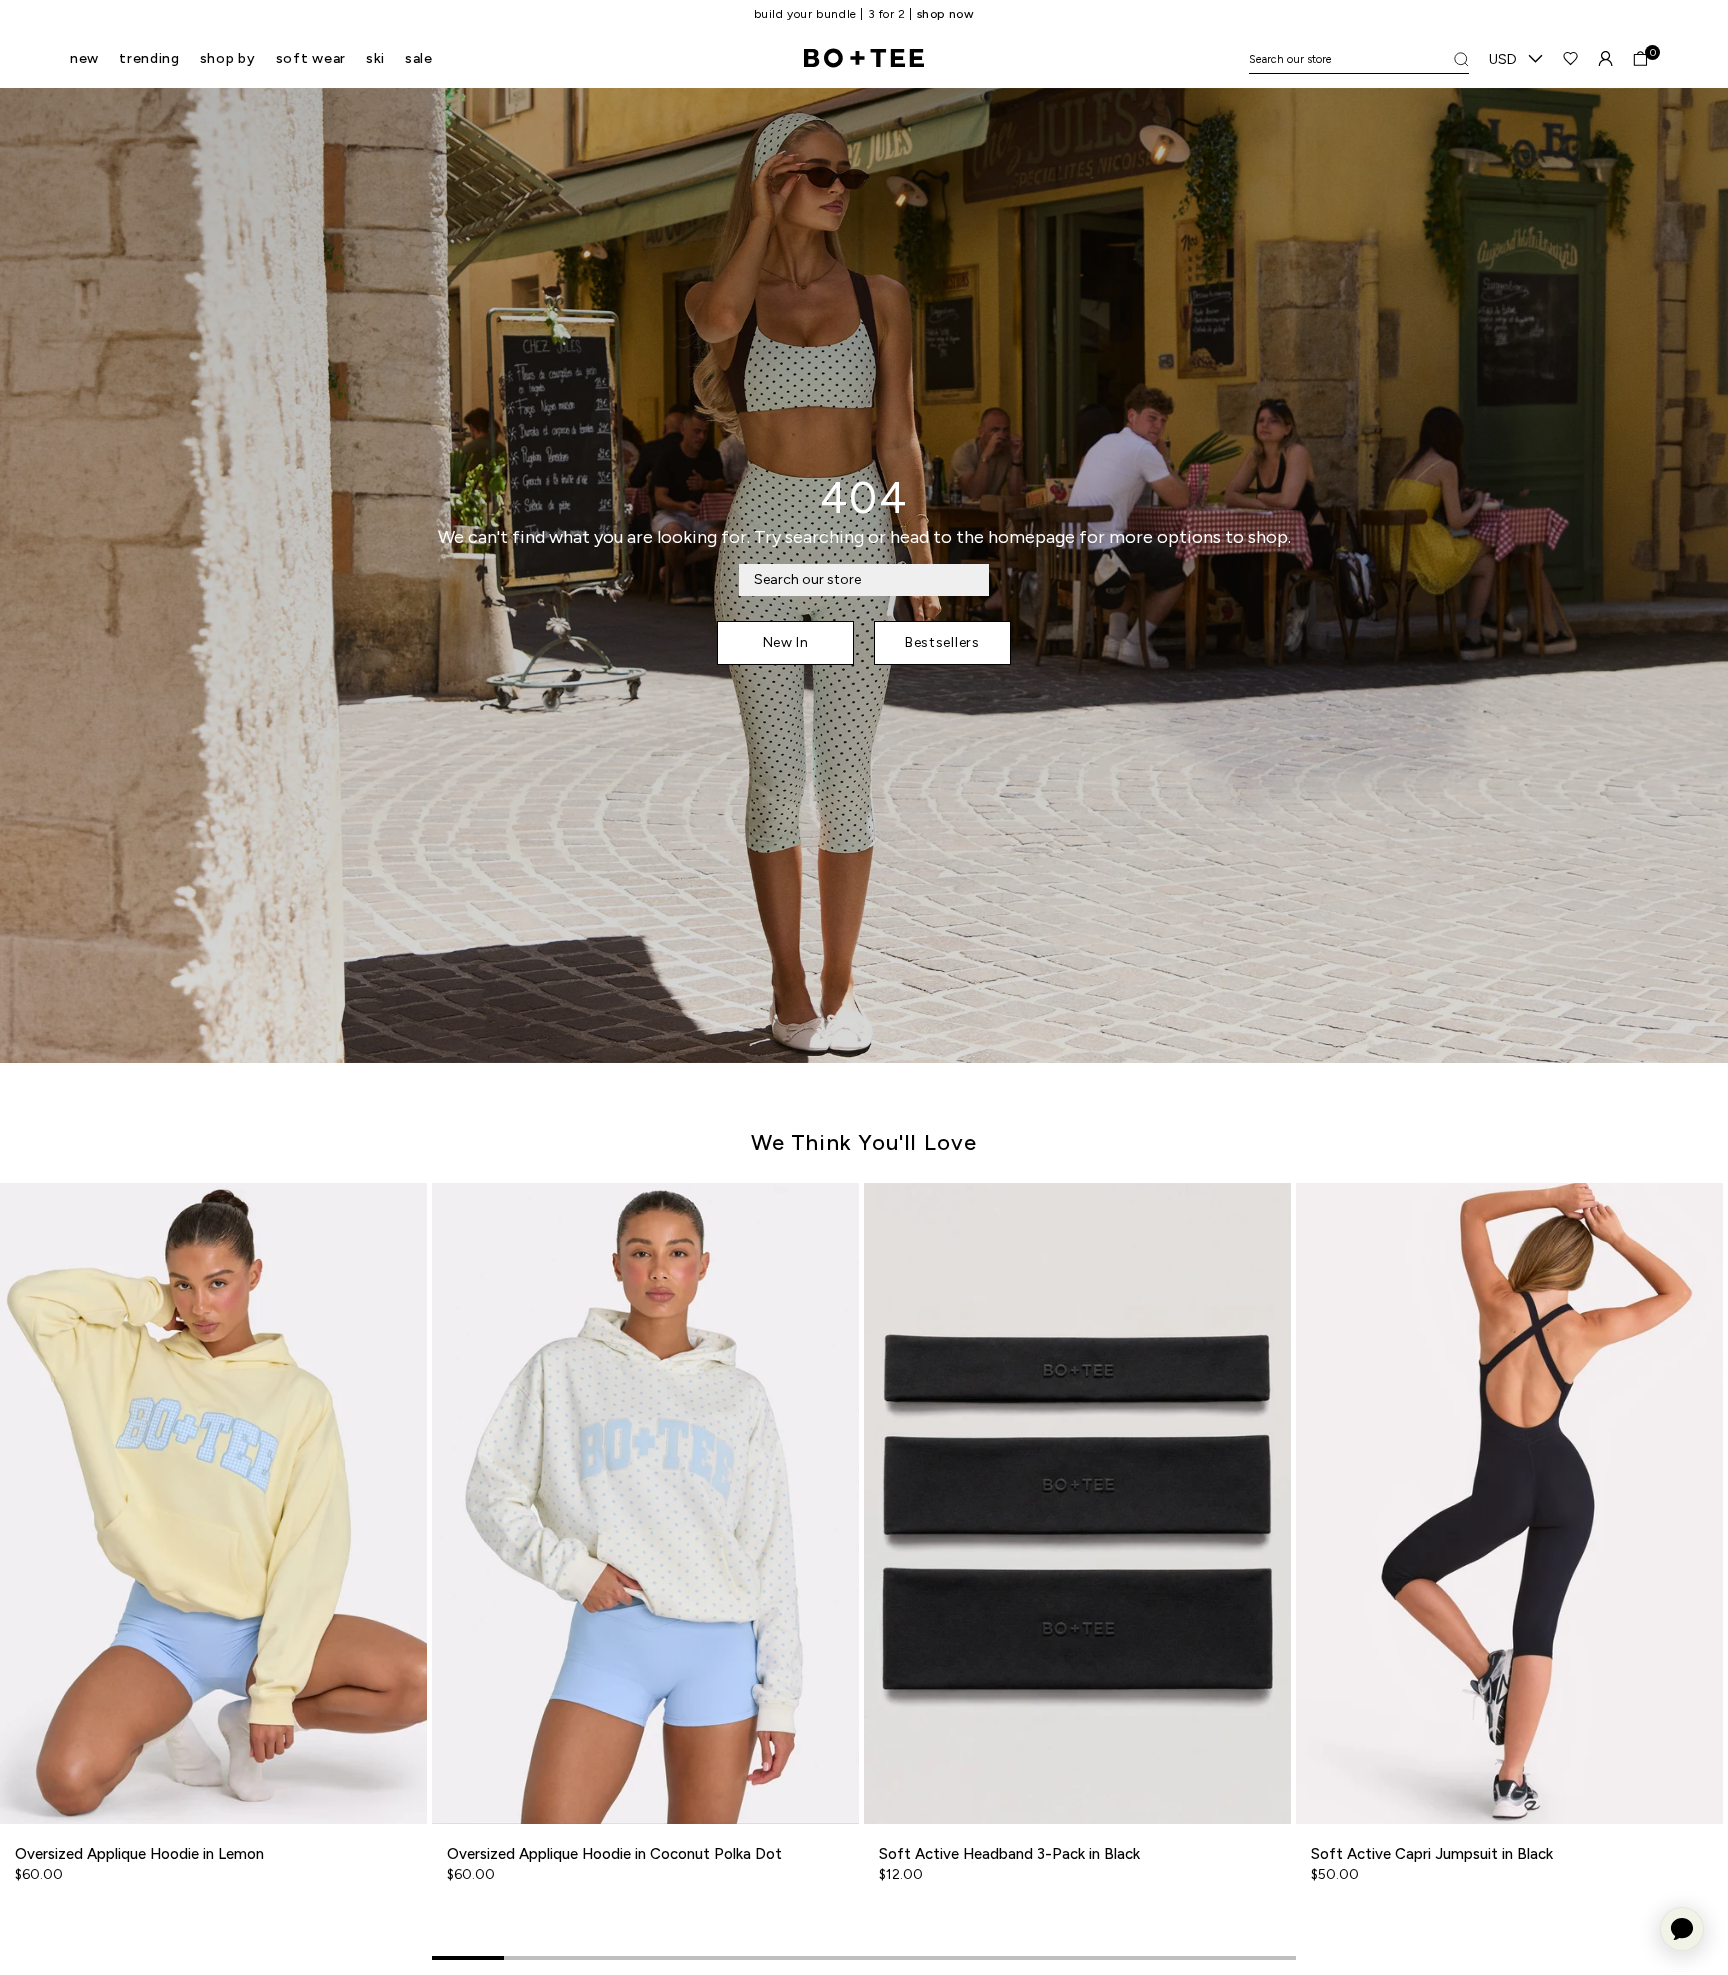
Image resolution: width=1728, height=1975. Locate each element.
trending (149, 58)
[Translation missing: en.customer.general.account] (1605, 58)
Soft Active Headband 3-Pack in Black (1009, 1854)
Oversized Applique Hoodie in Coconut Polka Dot (614, 1854)
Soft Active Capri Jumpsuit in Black (1432, 1854)
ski (375, 58)
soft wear (311, 58)
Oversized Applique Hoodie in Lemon (139, 1854)
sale (419, 58)
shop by (228, 58)
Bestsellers (942, 642)
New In (786, 642)
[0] (1640, 58)
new (84, 58)
